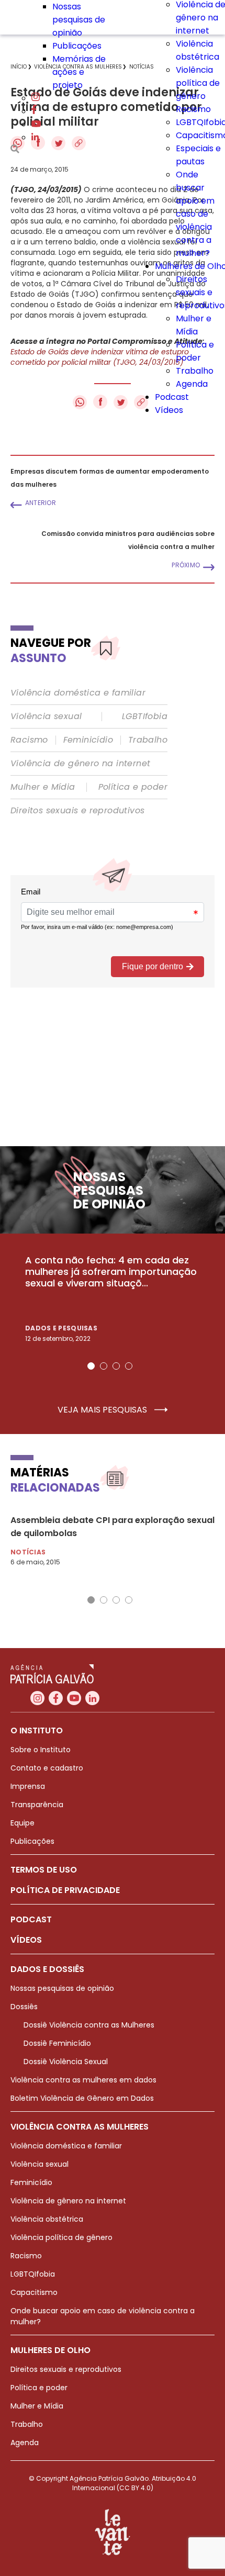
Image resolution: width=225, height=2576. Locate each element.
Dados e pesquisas (61, 1328)
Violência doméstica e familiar (78, 693)
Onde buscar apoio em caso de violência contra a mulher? (195, 214)
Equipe (22, 1823)
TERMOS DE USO (44, 1870)
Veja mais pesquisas (103, 1410)
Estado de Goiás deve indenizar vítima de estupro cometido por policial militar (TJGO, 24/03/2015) (100, 357)
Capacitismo (34, 2292)
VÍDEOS (26, 1940)
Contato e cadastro (47, 1768)
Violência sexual (46, 716)
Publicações (77, 46)
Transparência (37, 1805)
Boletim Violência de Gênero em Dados (82, 2098)
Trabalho (195, 371)
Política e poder (133, 787)
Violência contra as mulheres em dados (83, 2080)
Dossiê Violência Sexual (66, 2062)
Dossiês (24, 2007)
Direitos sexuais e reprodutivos (77, 811)
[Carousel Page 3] (116, 1366)
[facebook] (34, 111)
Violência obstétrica (47, 2219)
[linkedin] (35, 137)
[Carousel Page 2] (104, 1366)
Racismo (193, 109)
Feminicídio (88, 740)
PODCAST (31, 1919)
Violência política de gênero (198, 83)
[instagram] (36, 98)
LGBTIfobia (145, 716)
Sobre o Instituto (41, 1750)
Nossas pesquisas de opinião (79, 20)
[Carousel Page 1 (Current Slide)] (91, 1366)
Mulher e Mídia (43, 787)
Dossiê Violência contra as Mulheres (89, 2025)
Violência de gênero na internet (80, 764)
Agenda (192, 384)
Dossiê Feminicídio (57, 2043)
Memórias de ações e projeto (79, 72)
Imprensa (28, 1786)
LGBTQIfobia (33, 2274)
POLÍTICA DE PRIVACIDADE (65, 1890)
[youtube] (36, 124)
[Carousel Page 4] (129, 1366)
